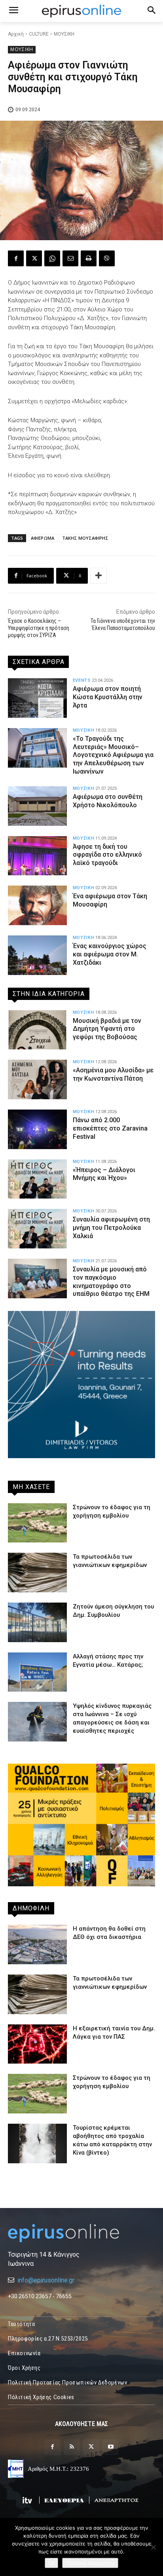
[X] (34, 258)
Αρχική (16, 34)
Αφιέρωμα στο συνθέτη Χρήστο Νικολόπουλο (108, 801)
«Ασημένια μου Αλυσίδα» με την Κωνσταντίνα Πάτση (113, 1074)
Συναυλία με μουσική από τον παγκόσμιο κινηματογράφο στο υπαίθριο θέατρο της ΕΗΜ (111, 1281)
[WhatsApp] (52, 258)
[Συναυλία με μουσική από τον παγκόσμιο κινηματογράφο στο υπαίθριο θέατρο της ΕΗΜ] (37, 1279)
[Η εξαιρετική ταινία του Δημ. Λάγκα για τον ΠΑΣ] (37, 2044)
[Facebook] (16, 258)
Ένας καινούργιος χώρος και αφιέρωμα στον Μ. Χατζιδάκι (110, 954)
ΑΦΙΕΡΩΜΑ (43, 538)
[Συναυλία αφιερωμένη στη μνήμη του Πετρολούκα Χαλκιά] (37, 1229)
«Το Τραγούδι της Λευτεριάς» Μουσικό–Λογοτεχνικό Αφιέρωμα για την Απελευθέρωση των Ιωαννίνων (113, 755)
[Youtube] (111, 2447)
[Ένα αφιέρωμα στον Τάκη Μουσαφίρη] (37, 905)
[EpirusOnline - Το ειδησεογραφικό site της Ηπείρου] (81, 11)
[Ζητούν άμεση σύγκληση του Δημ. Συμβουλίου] (37, 1622)
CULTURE (39, 34)
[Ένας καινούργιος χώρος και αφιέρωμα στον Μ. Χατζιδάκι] (37, 955)
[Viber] (107, 258)
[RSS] (72, 2447)
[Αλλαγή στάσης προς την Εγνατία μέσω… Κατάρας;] (37, 1672)
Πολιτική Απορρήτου (90, 2563)
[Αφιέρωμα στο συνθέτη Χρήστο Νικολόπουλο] (37, 806)
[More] (99, 576)
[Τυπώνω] (89, 258)
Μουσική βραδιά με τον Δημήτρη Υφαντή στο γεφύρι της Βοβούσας (107, 1029)
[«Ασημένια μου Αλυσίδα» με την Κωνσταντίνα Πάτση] (37, 1079)
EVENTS (82, 680)
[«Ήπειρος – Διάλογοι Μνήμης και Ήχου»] (37, 1179)
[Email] (70, 258)
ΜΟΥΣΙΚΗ (64, 34)
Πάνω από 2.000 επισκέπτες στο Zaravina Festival (110, 1128)
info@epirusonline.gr (46, 2280)
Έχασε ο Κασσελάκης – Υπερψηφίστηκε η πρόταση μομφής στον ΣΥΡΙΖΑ (39, 628)
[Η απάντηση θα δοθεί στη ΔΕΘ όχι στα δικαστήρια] (37, 1944)
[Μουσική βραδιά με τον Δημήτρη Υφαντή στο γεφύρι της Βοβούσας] (37, 1030)
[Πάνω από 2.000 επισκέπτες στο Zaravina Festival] (37, 1129)
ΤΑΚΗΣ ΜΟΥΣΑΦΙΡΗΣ (85, 538)
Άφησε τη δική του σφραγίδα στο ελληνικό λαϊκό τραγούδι (107, 855)
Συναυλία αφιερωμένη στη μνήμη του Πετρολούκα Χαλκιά (111, 1228)
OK (51, 2563)
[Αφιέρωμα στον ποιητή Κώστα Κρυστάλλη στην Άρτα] (37, 698)
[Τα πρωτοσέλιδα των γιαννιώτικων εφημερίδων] (37, 1573)
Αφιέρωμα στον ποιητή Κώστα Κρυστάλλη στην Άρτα (108, 697)
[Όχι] (153, 2547)
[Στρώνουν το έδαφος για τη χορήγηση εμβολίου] (37, 1523)
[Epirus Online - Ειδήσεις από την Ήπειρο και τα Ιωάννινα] (81, 2233)
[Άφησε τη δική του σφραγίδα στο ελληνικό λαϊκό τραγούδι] (37, 856)
